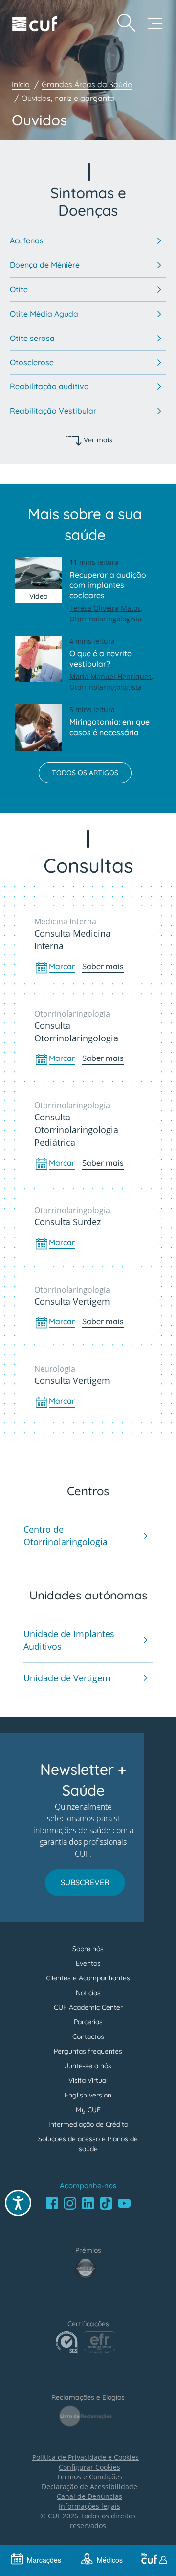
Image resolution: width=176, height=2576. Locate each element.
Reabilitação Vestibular (53, 411)
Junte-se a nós (88, 2066)
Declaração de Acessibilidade (89, 2487)
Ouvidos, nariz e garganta (68, 98)
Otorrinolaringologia (72, 1014)
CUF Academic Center (88, 2007)
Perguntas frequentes (88, 2051)
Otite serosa (32, 338)
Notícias (88, 1993)
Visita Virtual (88, 2080)
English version (88, 2095)
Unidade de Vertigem (67, 1678)
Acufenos (27, 240)
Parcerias (88, 2022)
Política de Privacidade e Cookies (86, 2457)
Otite (19, 289)
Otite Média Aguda (44, 314)
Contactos (88, 2037)
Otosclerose (32, 362)
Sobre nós (88, 1949)
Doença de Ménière (45, 265)
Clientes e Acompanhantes (88, 1978)
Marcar (62, 966)
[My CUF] (154, 2560)
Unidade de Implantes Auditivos (69, 1640)
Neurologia (55, 1369)
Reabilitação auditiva (49, 386)
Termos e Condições (90, 2477)
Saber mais (103, 966)
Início (21, 84)
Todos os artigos (85, 773)
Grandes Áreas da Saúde (87, 84)
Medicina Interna (65, 921)
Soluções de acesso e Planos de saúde (88, 2144)
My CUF (88, 2110)
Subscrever (85, 1882)
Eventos (88, 1963)
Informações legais (89, 2506)
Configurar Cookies (89, 2467)
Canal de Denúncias (89, 2496)
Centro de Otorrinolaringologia (66, 1536)
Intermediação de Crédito (88, 2124)
